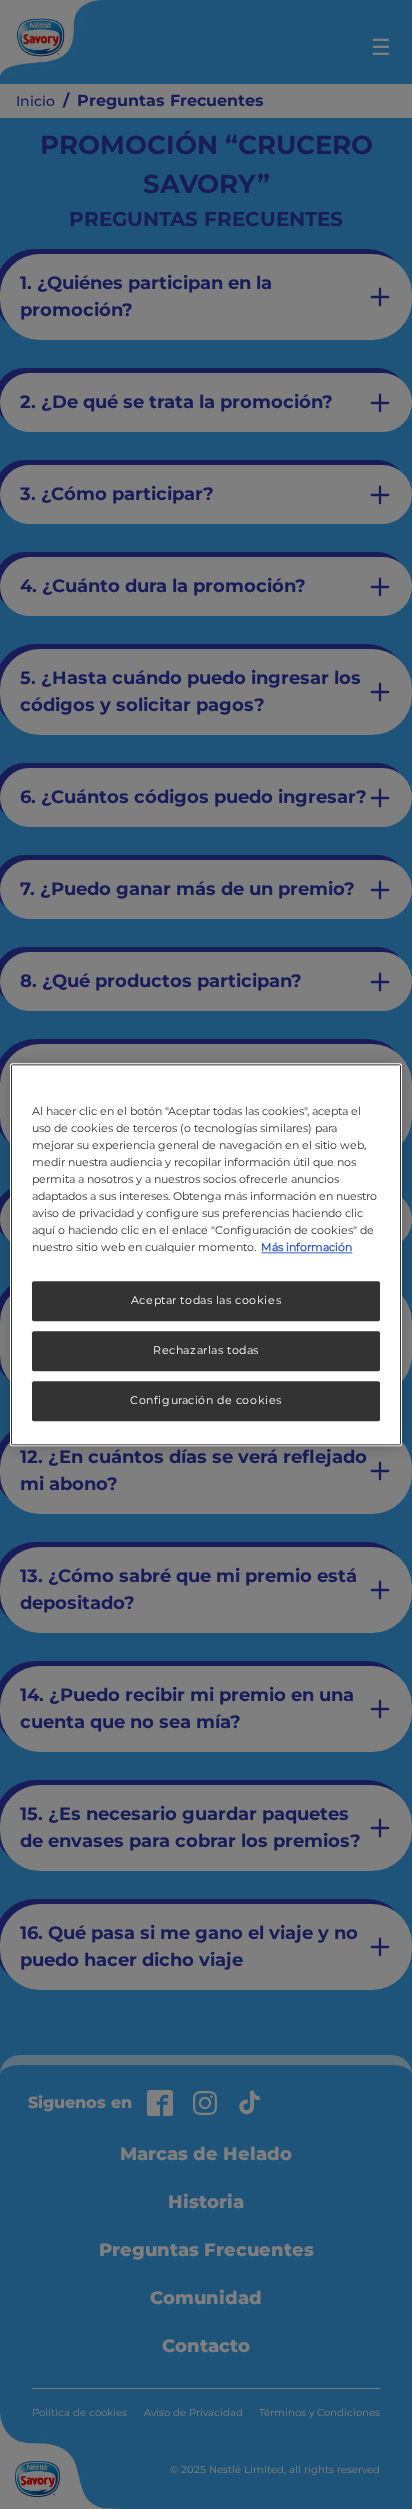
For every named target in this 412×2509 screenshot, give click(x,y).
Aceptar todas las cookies (206, 1300)
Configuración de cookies (206, 1400)
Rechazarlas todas (206, 1350)
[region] (205, 1254)
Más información (306, 1247)
